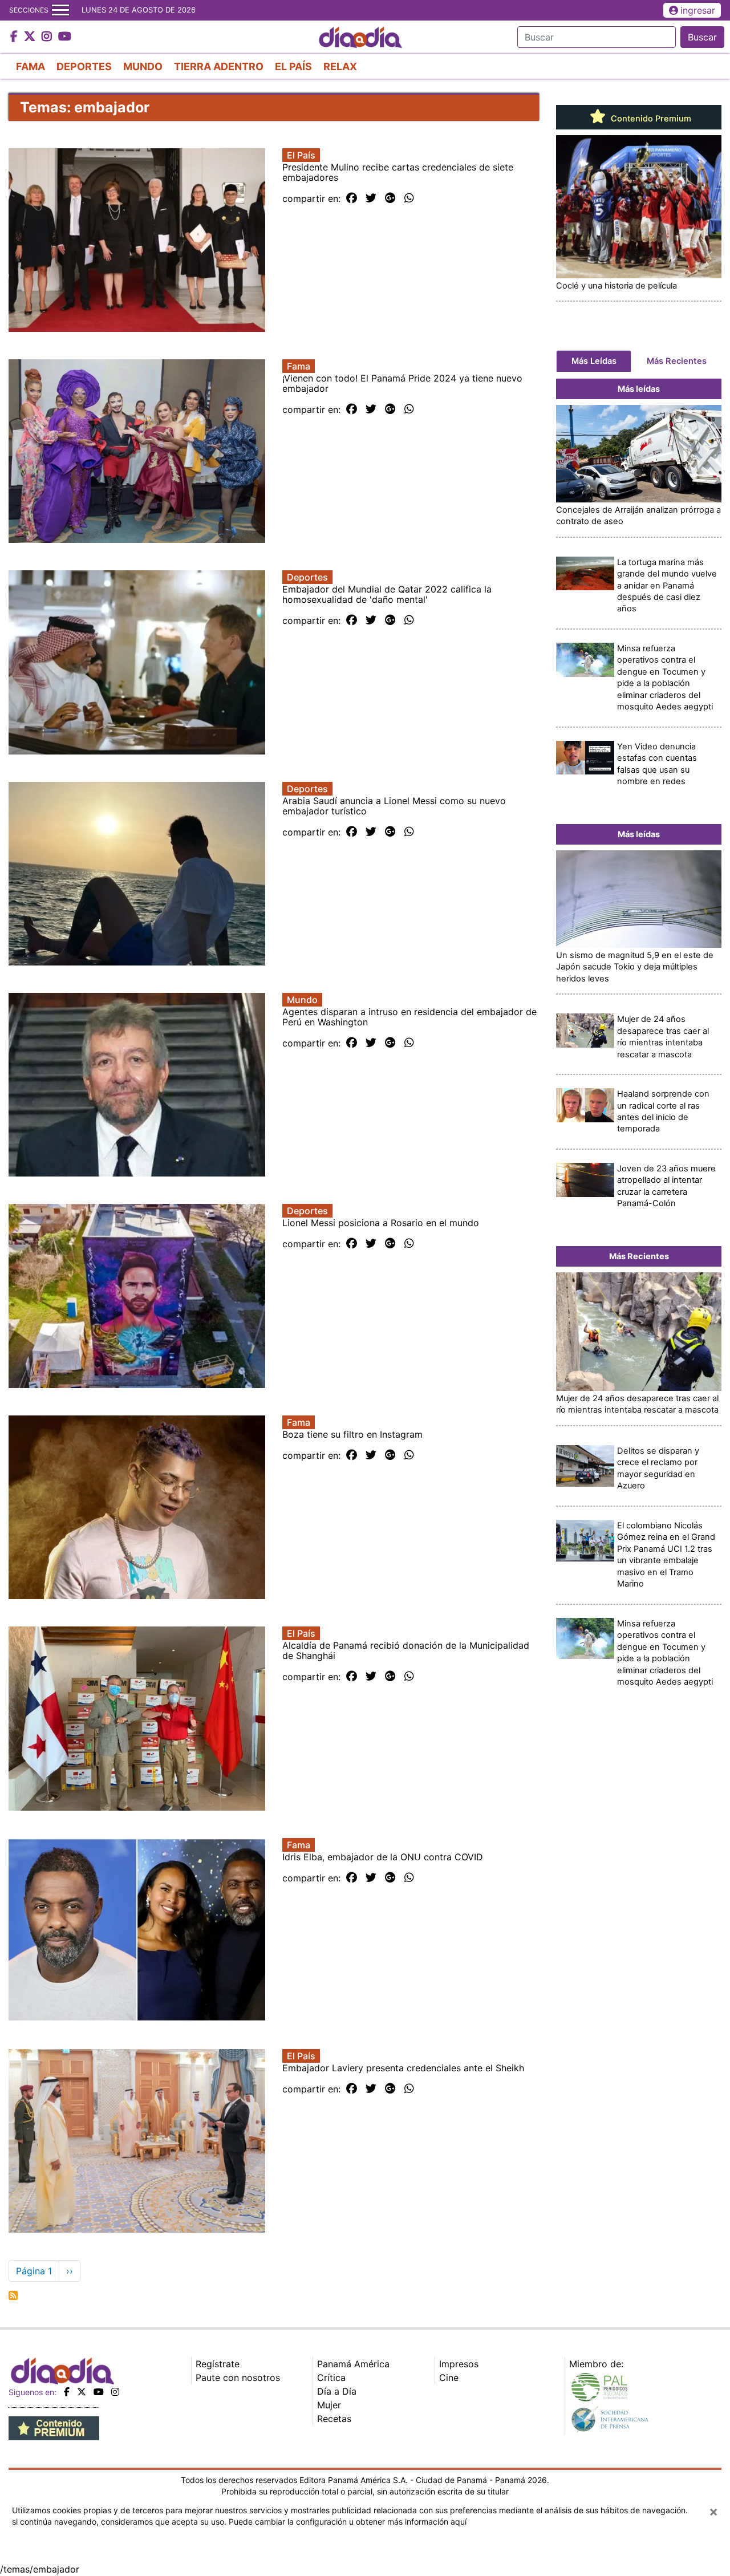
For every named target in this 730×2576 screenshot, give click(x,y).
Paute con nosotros (238, 2378)
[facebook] (67, 2392)
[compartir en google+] (390, 198)
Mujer (329, 2405)
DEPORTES (84, 66)
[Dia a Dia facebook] (15, 37)
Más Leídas (594, 361)
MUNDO (143, 66)
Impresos (459, 2364)
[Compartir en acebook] (352, 198)
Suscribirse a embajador (13, 2295)
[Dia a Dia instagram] (48, 37)
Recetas (334, 2419)
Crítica (331, 2378)
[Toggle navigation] (60, 10)
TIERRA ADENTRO (219, 66)
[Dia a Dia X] (31, 37)
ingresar (698, 10)
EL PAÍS (293, 66)
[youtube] (99, 2392)
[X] (82, 2392)
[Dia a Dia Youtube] (65, 37)
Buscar (702, 37)
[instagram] (115, 2392)
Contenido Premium (650, 119)
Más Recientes (677, 361)
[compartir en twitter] (371, 198)
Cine (449, 2378)
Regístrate (218, 2364)
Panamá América (353, 2364)
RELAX (340, 66)
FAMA (31, 66)
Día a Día (337, 2391)
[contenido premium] (54, 2428)
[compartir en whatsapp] (409, 198)
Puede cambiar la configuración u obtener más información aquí (348, 2522)
